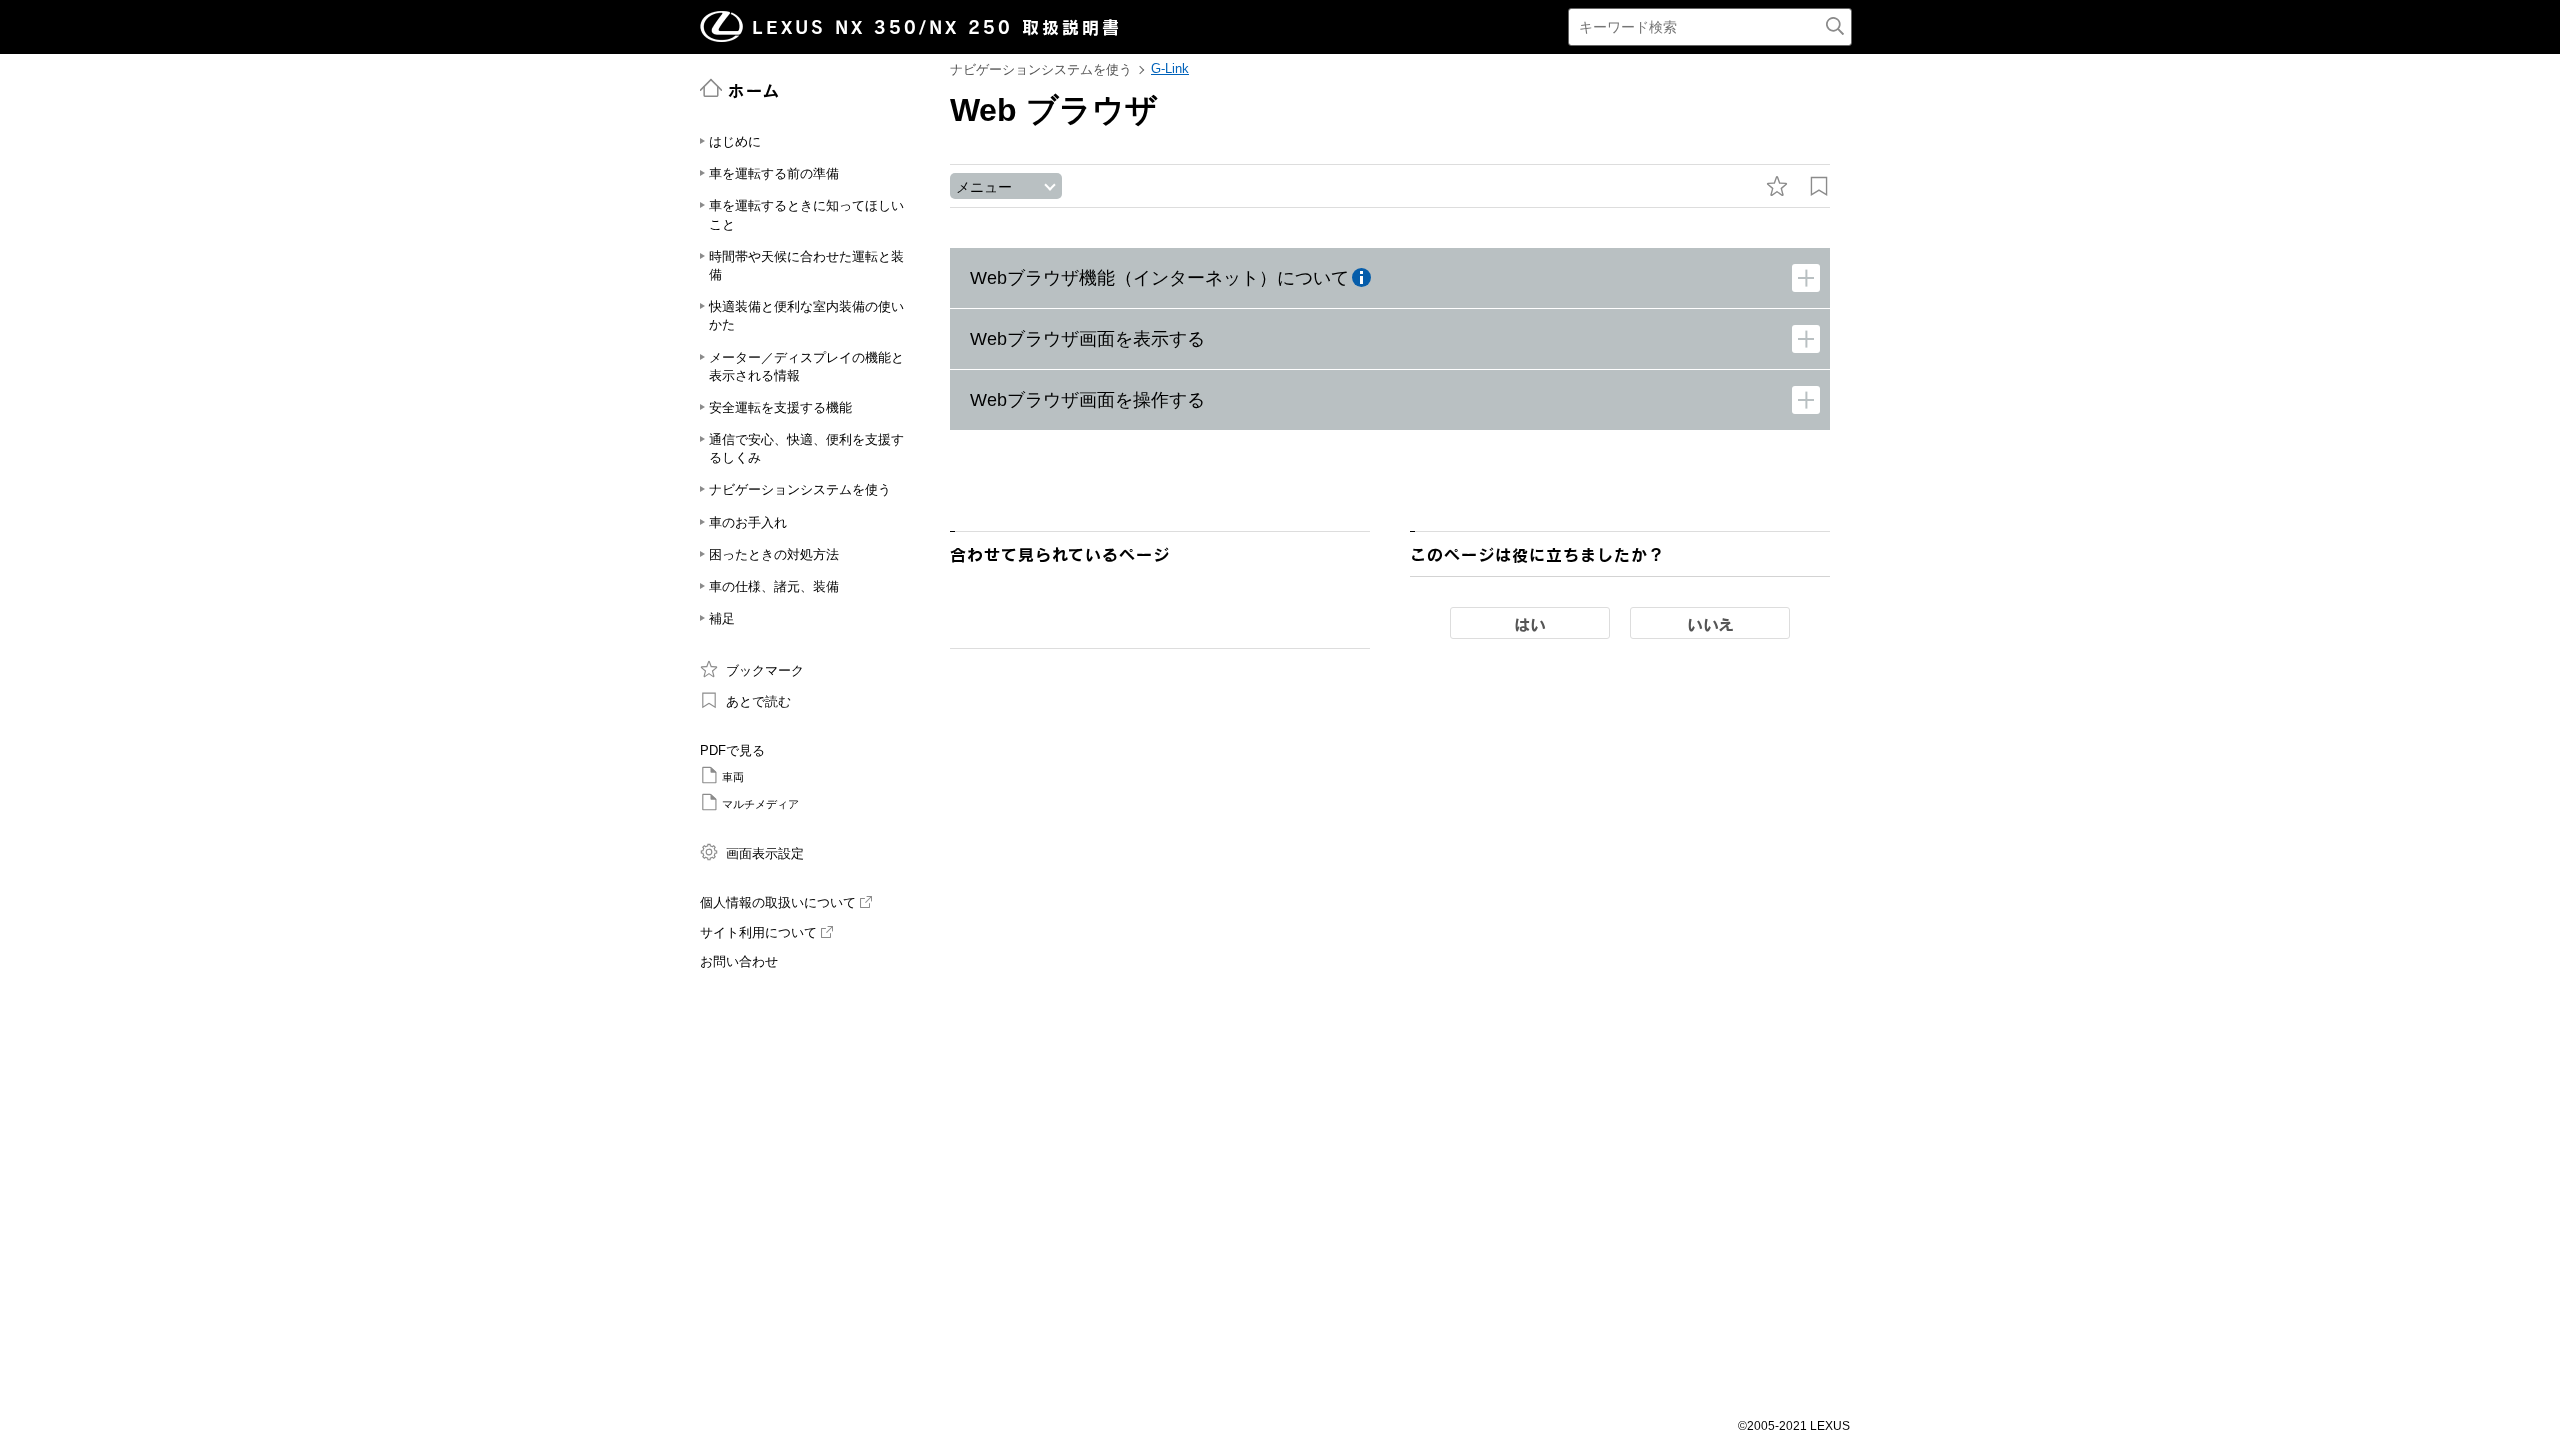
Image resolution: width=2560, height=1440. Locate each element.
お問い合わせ (739, 961)
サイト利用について (758, 932)
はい (1530, 624)
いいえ (1710, 624)
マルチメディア (760, 804)
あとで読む (758, 701)
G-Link (1170, 68)
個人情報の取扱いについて (778, 902)
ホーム (754, 90)
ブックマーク (765, 670)
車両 (733, 777)
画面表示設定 (765, 853)
